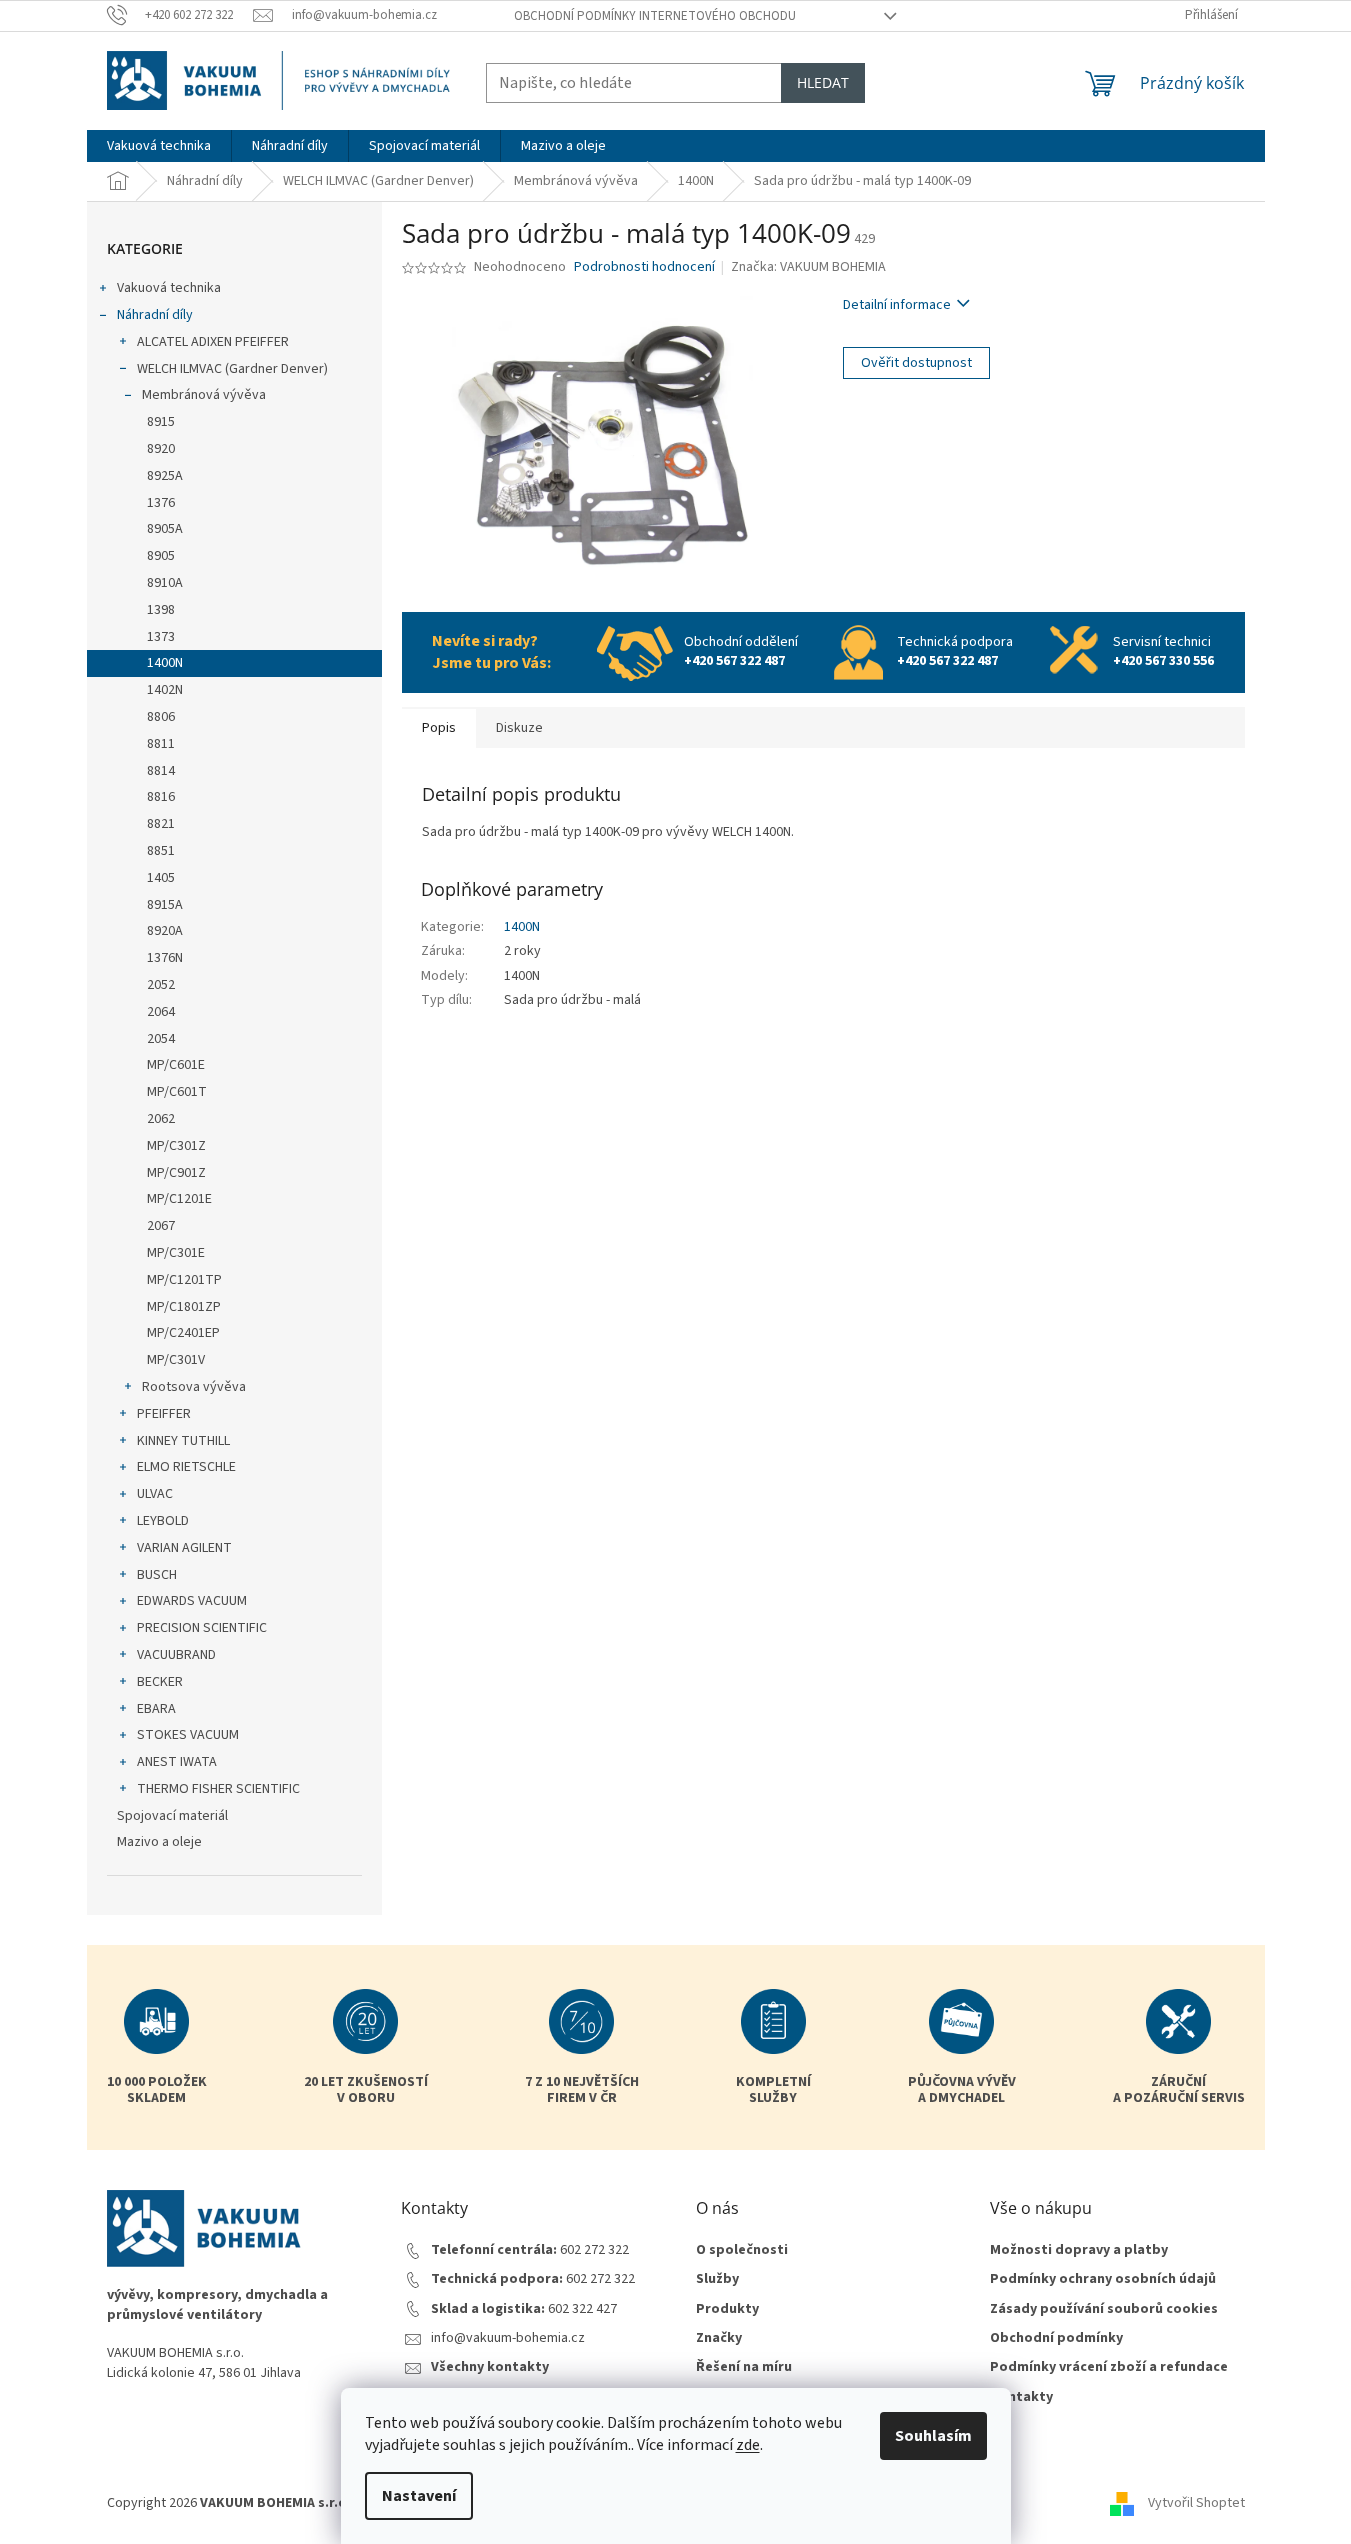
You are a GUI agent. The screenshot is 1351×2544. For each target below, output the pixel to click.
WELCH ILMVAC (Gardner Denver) (232, 369)
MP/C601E (176, 1065)
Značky (719, 2338)
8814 (161, 771)
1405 (161, 878)
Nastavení (419, 2496)
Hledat (823, 82)
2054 (161, 1039)
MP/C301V (176, 1360)
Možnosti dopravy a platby (1079, 2250)
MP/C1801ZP (184, 1307)
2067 (161, 1226)
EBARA (156, 1709)
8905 (161, 556)
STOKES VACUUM (188, 1735)
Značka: (808, 267)
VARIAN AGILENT (184, 1548)
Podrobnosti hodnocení (644, 267)
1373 (161, 637)
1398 (161, 610)
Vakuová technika (169, 288)
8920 (161, 449)
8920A (165, 931)
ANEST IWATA (177, 1762)
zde (748, 2445)
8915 (161, 422)
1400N (165, 663)
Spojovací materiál (172, 1816)
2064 (161, 1012)
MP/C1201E (179, 1199)
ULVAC (155, 1494)
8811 (161, 744)
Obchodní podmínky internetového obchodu (655, 16)
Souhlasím (933, 2436)
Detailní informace (897, 305)
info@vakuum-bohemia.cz (508, 2338)
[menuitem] (159, 146)
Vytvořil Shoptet (1196, 2503)
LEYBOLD (163, 1521)
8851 (161, 851)
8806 (161, 717)
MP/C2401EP (183, 1333)
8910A (165, 583)
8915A (165, 905)
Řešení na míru (744, 2367)
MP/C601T (177, 1092)
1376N (165, 958)
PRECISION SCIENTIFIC (202, 1628)
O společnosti (742, 2250)
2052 (161, 985)
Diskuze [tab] (519, 728)
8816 (161, 797)
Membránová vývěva (204, 395)
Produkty (727, 2309)
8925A (165, 476)
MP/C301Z (176, 1146)
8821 (161, 824)
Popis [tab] (439, 728)
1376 (161, 503)
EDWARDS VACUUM (192, 1601)
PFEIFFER (164, 1414)
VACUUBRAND (176, 1655)
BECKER (160, 1682)
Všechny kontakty (490, 2367)
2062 (161, 1119)
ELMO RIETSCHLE (186, 1467)
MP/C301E (176, 1253)
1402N (165, 690)
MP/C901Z (176, 1173)
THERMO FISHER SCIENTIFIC (218, 1789)
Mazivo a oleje (159, 1842)
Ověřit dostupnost (916, 363)
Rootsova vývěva (194, 1387)
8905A (165, 529)
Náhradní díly (155, 315)
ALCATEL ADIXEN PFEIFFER (213, 342)
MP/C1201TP (184, 1280)
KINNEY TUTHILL (183, 1441)
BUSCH (157, 1575)
